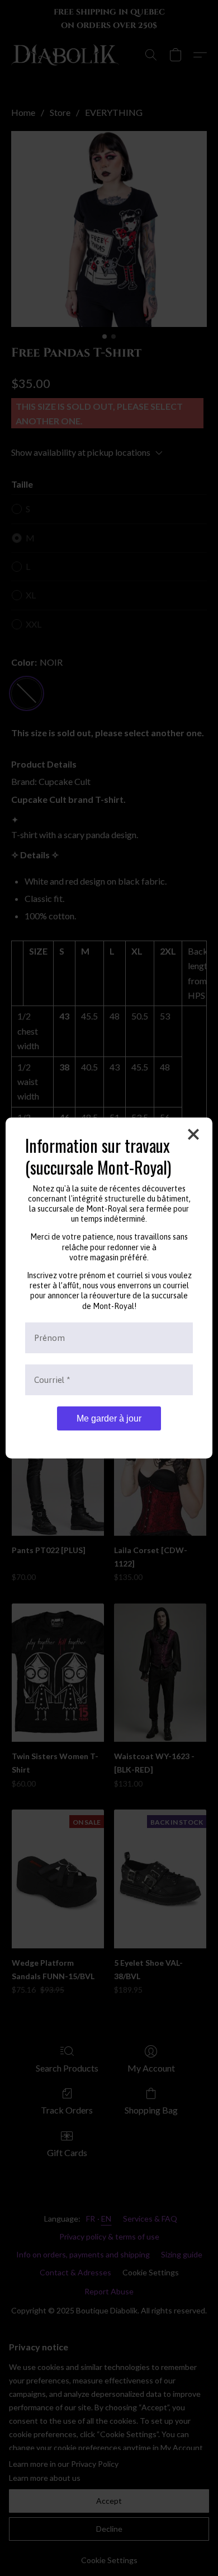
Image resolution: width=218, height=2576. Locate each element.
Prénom (49, 1338)
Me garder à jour (109, 1418)
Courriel (52, 1380)
